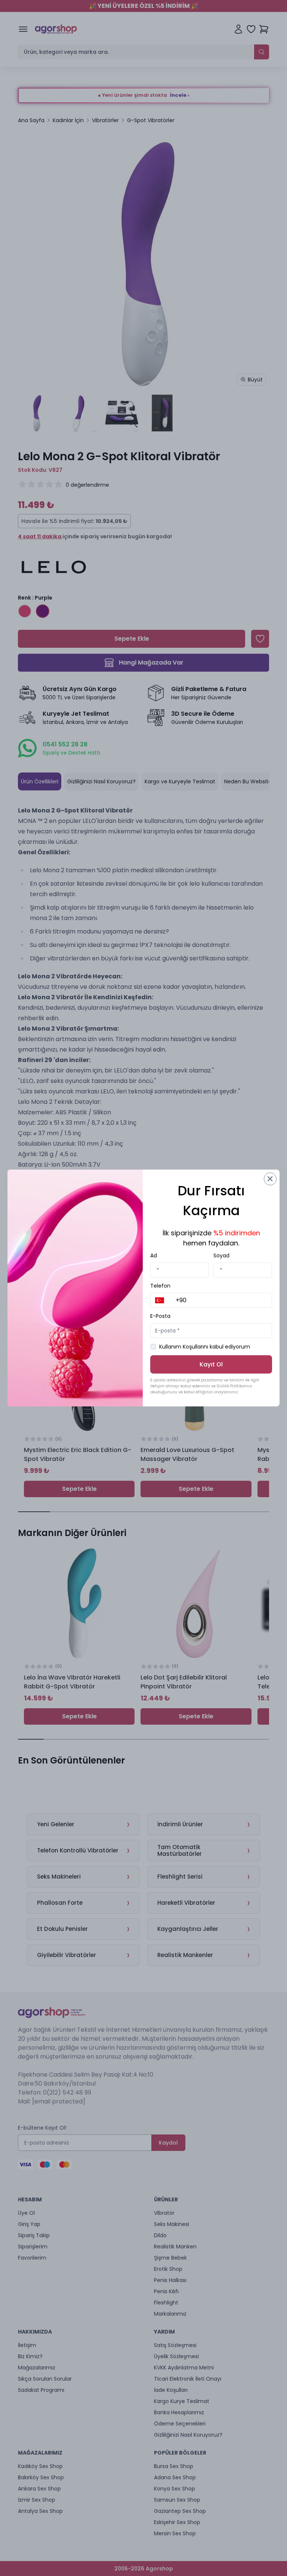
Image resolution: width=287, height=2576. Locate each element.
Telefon (160, 1286)
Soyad (221, 1256)
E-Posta (160, 1316)
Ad (154, 1256)
